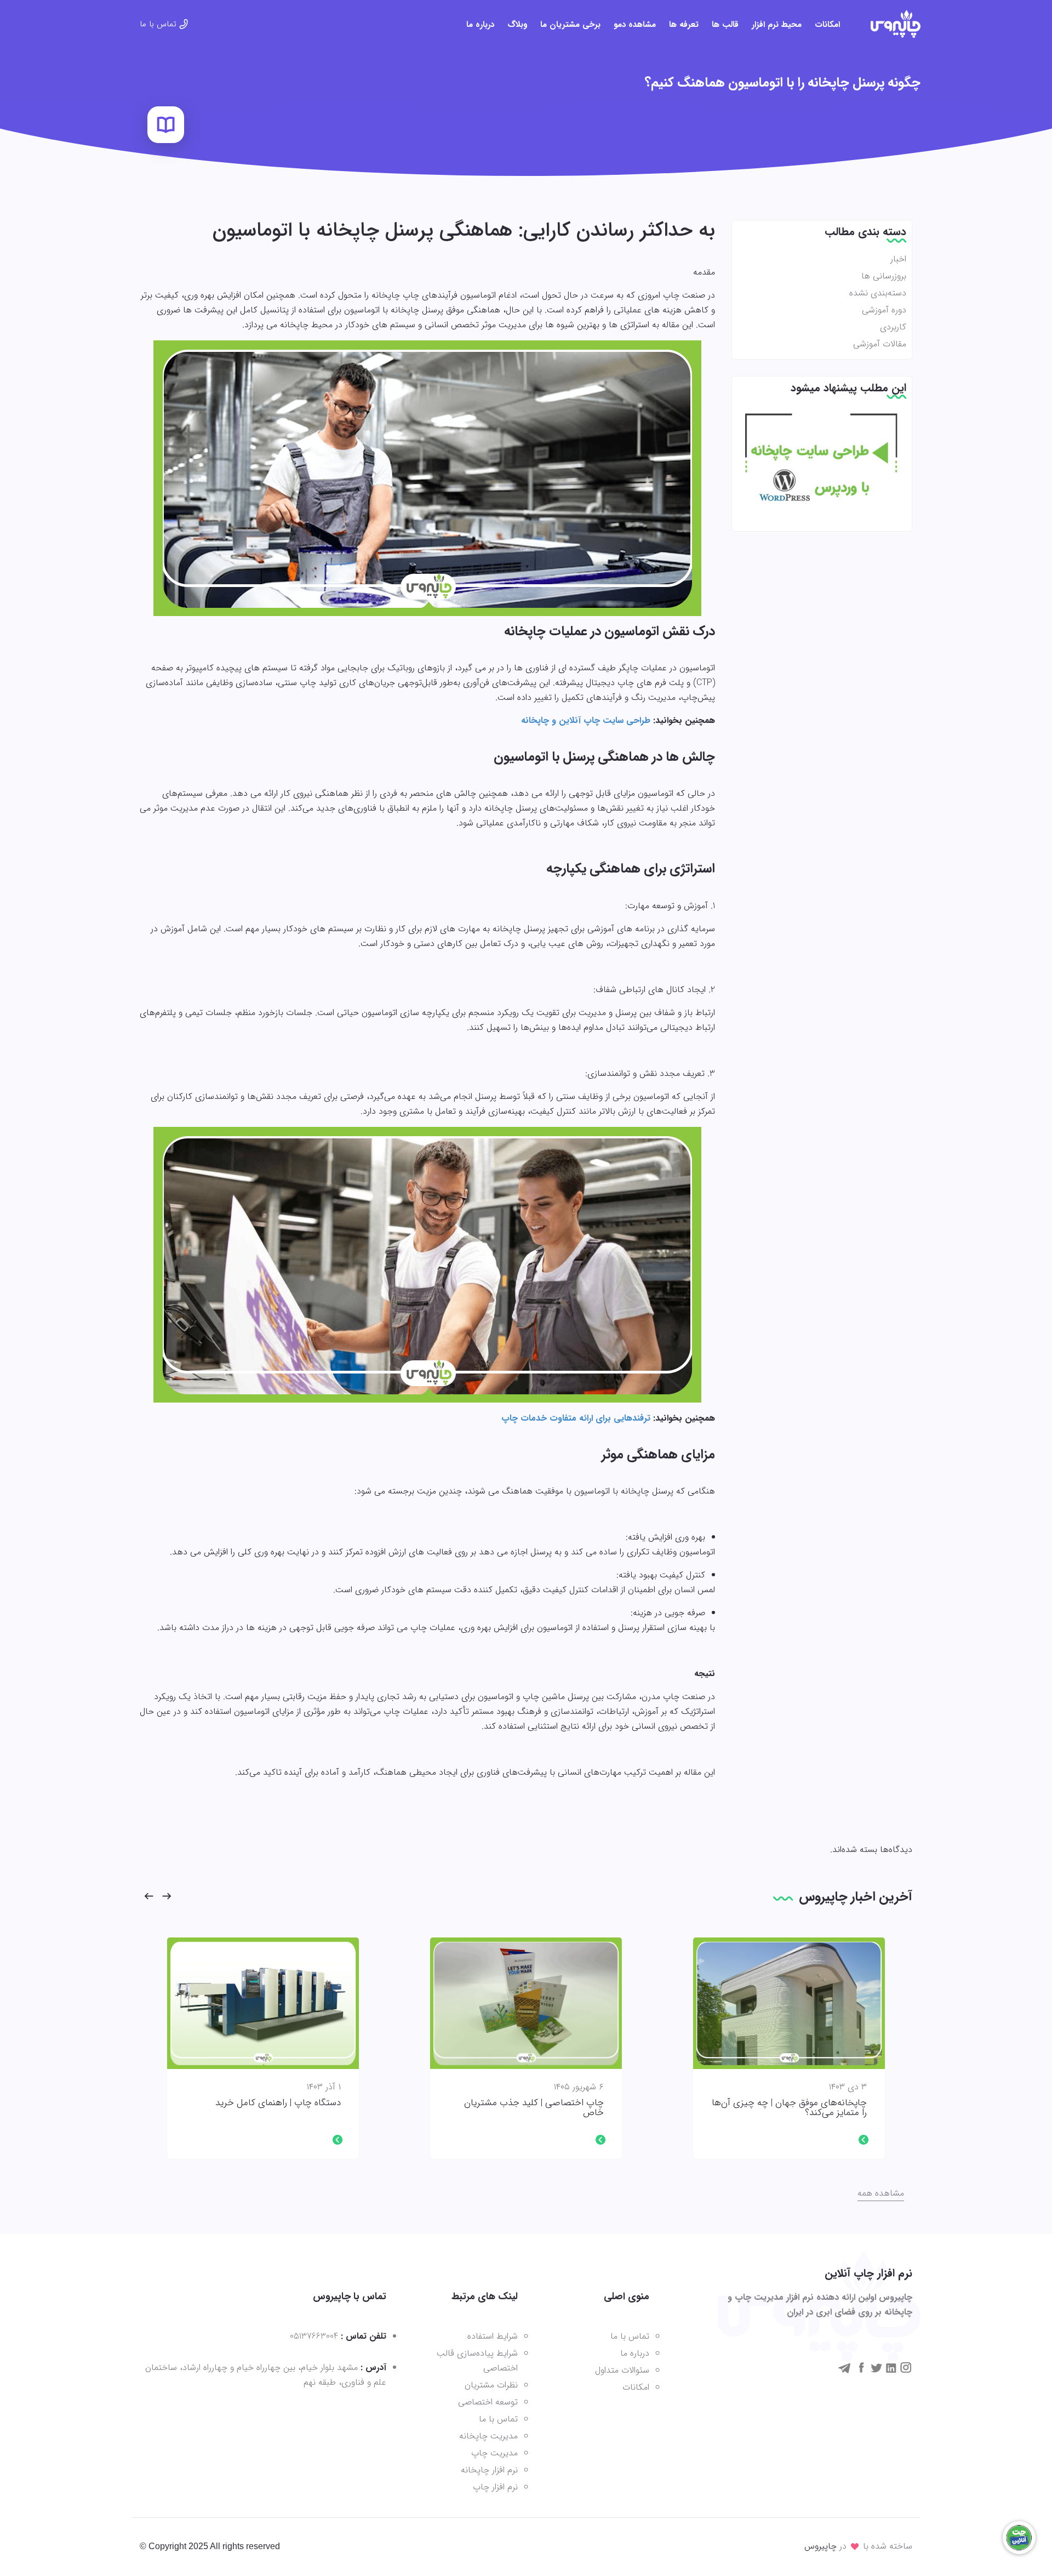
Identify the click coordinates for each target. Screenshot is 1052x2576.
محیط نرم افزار (777, 25)
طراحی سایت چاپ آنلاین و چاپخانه (586, 720)
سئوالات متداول (622, 2370)
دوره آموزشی (884, 310)
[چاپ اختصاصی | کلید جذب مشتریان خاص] (526, 2003)
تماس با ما (158, 24)
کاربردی (893, 327)
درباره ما (480, 25)
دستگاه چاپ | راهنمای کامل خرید (278, 2103)
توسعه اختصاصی (488, 2402)
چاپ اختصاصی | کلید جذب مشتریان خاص (534, 2108)
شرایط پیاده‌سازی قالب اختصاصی (477, 2361)
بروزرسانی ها (884, 276)
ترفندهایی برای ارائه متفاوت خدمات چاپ (576, 1418)
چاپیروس (821, 2546)
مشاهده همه (881, 2193)
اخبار (898, 259)
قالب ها (725, 25)
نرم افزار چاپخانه (489, 2470)
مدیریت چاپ (494, 2453)
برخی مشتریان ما (570, 25)
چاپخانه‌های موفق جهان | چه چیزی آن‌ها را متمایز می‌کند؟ (789, 2108)
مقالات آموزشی (880, 344)
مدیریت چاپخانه (488, 2436)
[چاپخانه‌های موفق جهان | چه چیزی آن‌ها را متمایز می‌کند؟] (789, 2003)
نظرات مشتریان (491, 2385)
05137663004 (314, 2336)
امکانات (827, 25)
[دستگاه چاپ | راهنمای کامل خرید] (263, 2003)
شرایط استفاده (493, 2336)
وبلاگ (517, 25)
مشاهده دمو (635, 25)
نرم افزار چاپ (495, 2487)
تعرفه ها (684, 25)
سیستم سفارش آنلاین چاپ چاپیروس (896, 24)
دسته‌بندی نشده (878, 293)
